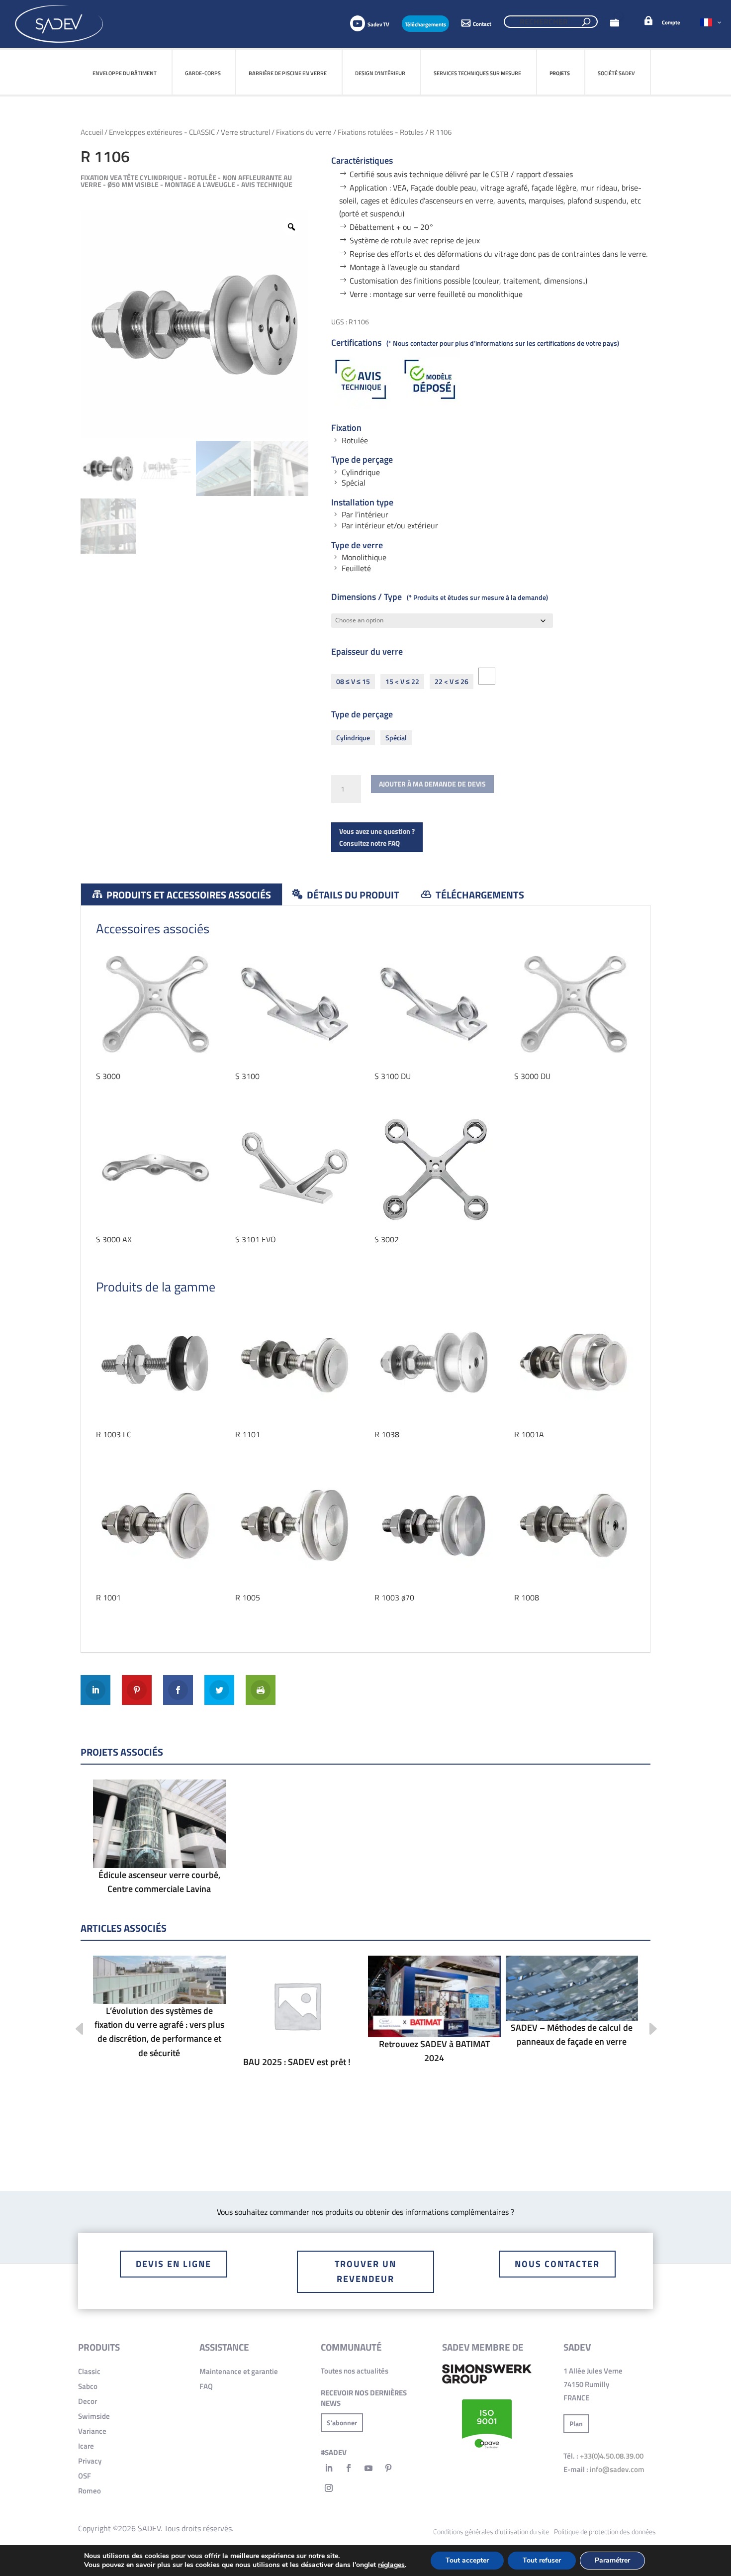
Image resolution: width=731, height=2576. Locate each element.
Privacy (90, 2461)
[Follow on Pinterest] (388, 2468)
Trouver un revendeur (365, 2272)
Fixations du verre (304, 132)
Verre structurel (245, 132)
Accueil (92, 132)
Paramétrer (612, 2560)
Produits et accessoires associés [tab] (188, 895)
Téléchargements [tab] (479, 895)
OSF (85, 2476)
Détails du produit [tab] (352, 895)
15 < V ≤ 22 (402, 681)
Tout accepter (467, 2560)
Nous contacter (557, 2264)
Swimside (94, 2416)
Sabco (88, 2386)
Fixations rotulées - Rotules (381, 132)
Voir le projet (159, 1848)
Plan (576, 2424)
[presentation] (72, 2030)
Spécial (396, 738)
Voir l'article (159, 2010)
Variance (92, 2431)
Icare (86, 2446)
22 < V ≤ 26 (452, 681)
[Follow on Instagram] (329, 2488)
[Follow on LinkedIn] (329, 2468)
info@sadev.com (617, 2469)
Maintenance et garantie (239, 2371)
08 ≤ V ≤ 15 (353, 681)
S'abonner (342, 2423)
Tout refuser (542, 2560)
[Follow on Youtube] (368, 2468)
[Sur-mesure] (487, 676)
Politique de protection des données (605, 2531)
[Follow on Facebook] (349, 2468)
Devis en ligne (174, 2264)
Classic (89, 2371)
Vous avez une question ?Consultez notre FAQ (377, 837)
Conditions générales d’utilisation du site (491, 2531)
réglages (391, 2565)
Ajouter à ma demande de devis (432, 784)
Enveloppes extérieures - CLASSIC (162, 132)
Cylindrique (353, 738)
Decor (88, 2401)
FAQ (206, 2386)
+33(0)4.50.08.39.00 (612, 2456)
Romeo (90, 2491)
